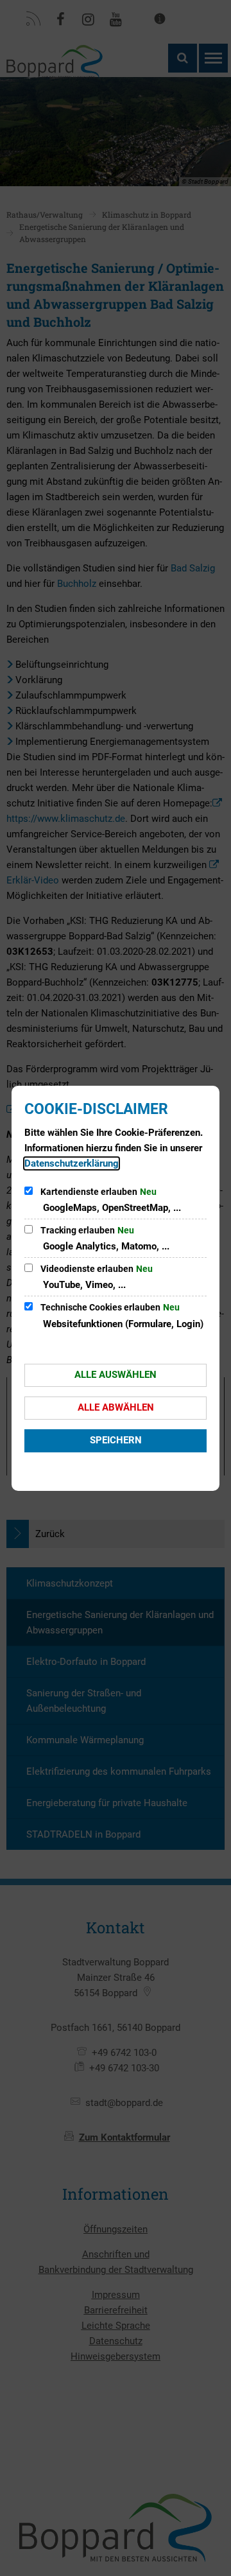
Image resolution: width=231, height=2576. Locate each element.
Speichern (116, 1440)
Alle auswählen (116, 1375)
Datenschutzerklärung (72, 1163)
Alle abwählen (116, 1407)
